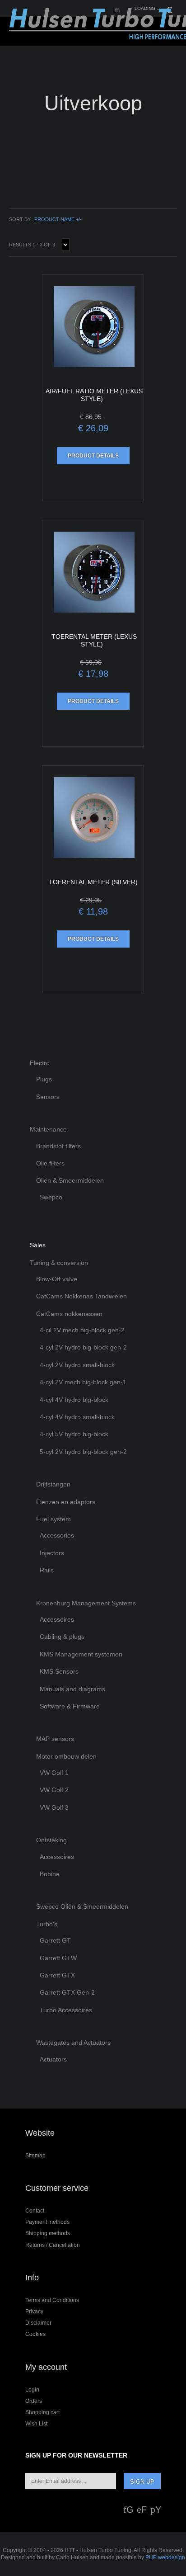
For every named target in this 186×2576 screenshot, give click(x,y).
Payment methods (47, 2222)
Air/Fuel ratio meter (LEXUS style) (94, 395)
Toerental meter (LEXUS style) (94, 640)
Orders (34, 2401)
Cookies (35, 2334)
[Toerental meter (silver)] (93, 818)
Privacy (34, 2312)
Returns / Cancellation (53, 2245)
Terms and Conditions (52, 2300)
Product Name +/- (58, 219)
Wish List (36, 2424)
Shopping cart (42, 2412)
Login (32, 2390)
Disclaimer (38, 2323)
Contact (35, 2211)
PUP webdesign (165, 2557)
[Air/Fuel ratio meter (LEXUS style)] (93, 327)
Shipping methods (48, 2233)
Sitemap (35, 2156)
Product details (93, 456)
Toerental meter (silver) (93, 882)
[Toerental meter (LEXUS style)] (93, 572)
